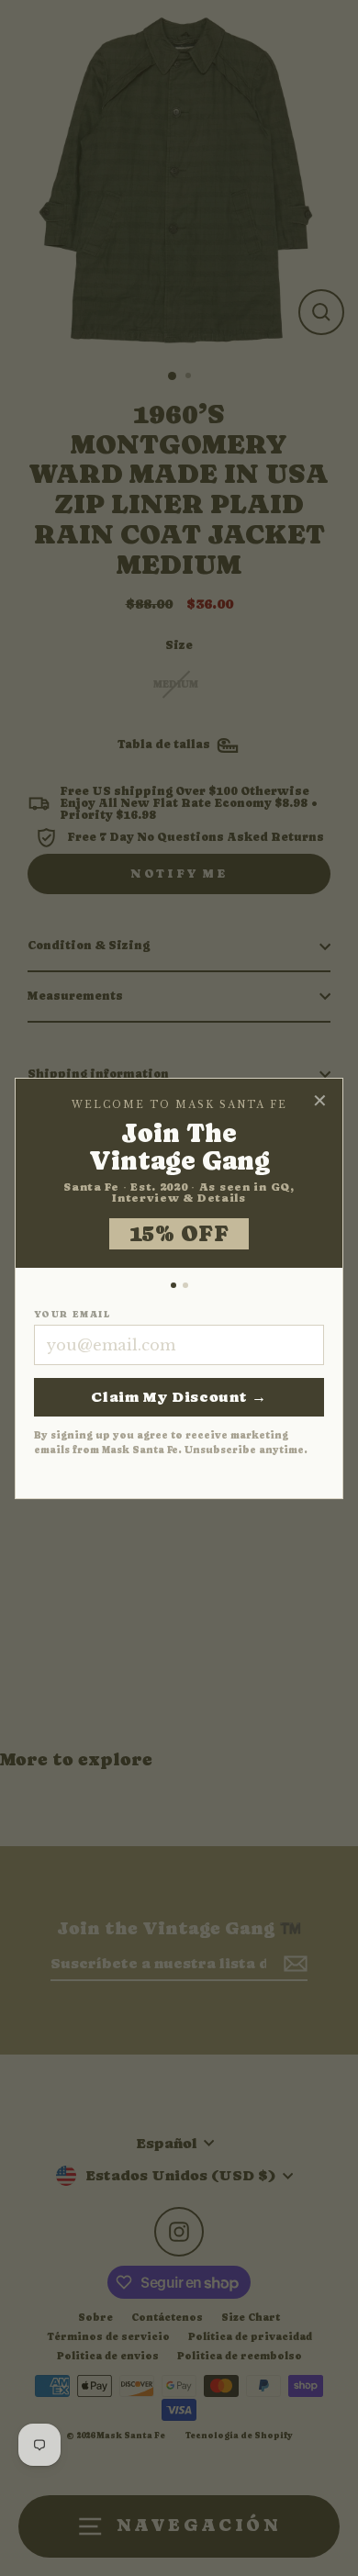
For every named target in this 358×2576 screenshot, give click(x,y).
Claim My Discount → (179, 1397)
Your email (72, 1315)
